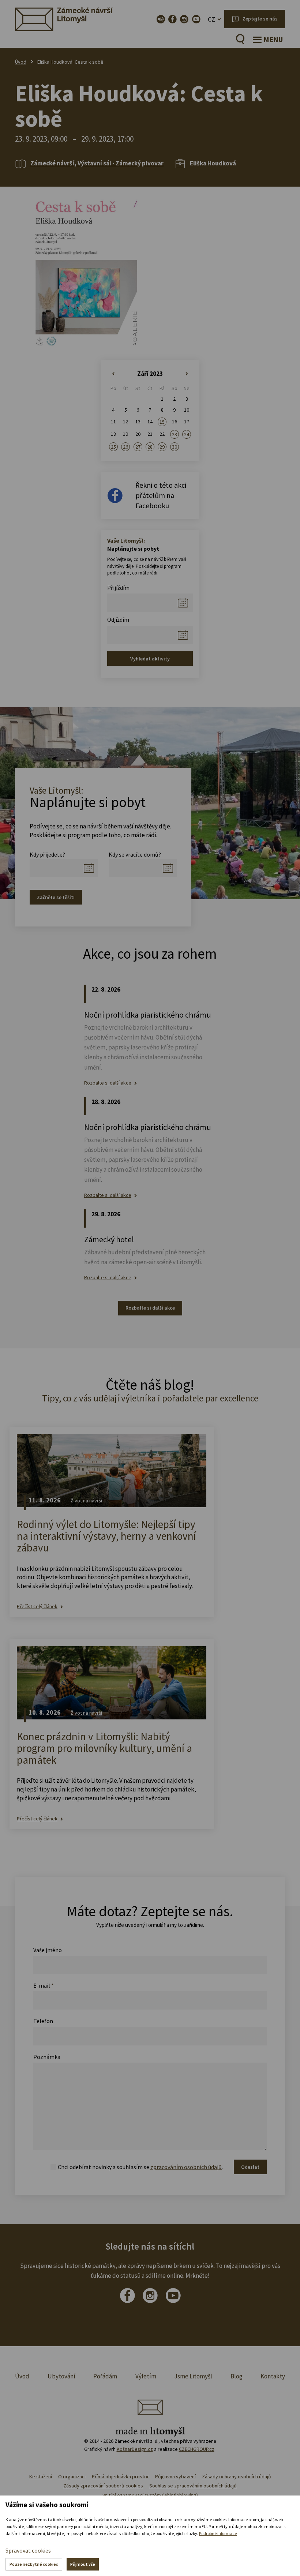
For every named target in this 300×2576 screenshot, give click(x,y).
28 (150, 447)
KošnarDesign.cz (135, 2449)
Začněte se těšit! (56, 897)
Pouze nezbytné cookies (34, 2564)
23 (175, 434)
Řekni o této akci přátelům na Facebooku (161, 495)
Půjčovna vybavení (175, 2476)
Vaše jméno (48, 1950)
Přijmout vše (83, 2564)
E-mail (44, 1985)
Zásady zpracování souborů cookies (103, 2486)
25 (113, 447)
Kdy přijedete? (47, 854)
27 (138, 447)
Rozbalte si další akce (108, 1083)
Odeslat (250, 2167)
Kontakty (273, 2376)
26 (125, 447)
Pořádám (105, 2376)
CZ (211, 19)
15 (162, 422)
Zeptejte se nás (260, 19)
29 (162, 447)
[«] (113, 374)
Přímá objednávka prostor (120, 2476)
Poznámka (47, 2057)
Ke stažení (41, 2476)
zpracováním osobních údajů (186, 2167)
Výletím (146, 2376)
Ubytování (61, 2376)
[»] (187, 374)
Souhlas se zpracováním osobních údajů (193, 2486)
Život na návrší (86, 1501)
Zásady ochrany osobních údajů (237, 2476)
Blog (237, 2376)
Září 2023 (150, 374)
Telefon (43, 2021)
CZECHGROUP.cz (197, 2449)
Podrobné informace (218, 2533)
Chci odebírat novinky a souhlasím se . (140, 2167)
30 (175, 447)
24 (187, 434)
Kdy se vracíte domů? (135, 854)
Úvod (21, 62)
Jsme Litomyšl (193, 2376)
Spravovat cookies (28, 2550)
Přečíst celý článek (37, 1607)
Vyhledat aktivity (150, 659)
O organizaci (72, 2476)
